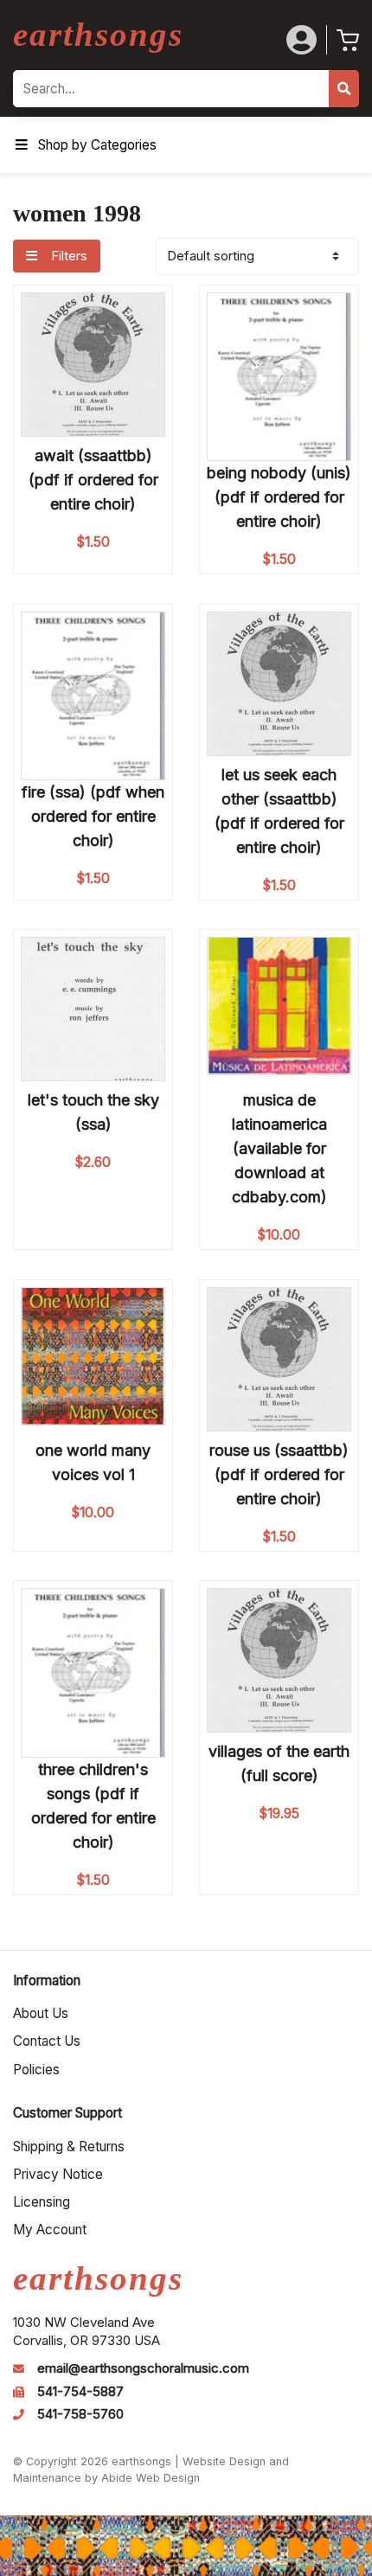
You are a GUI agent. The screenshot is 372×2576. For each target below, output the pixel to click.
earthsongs (98, 34)
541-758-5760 (80, 2414)
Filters (67, 256)
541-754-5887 (80, 2392)
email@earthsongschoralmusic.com (143, 2368)
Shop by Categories (97, 145)
